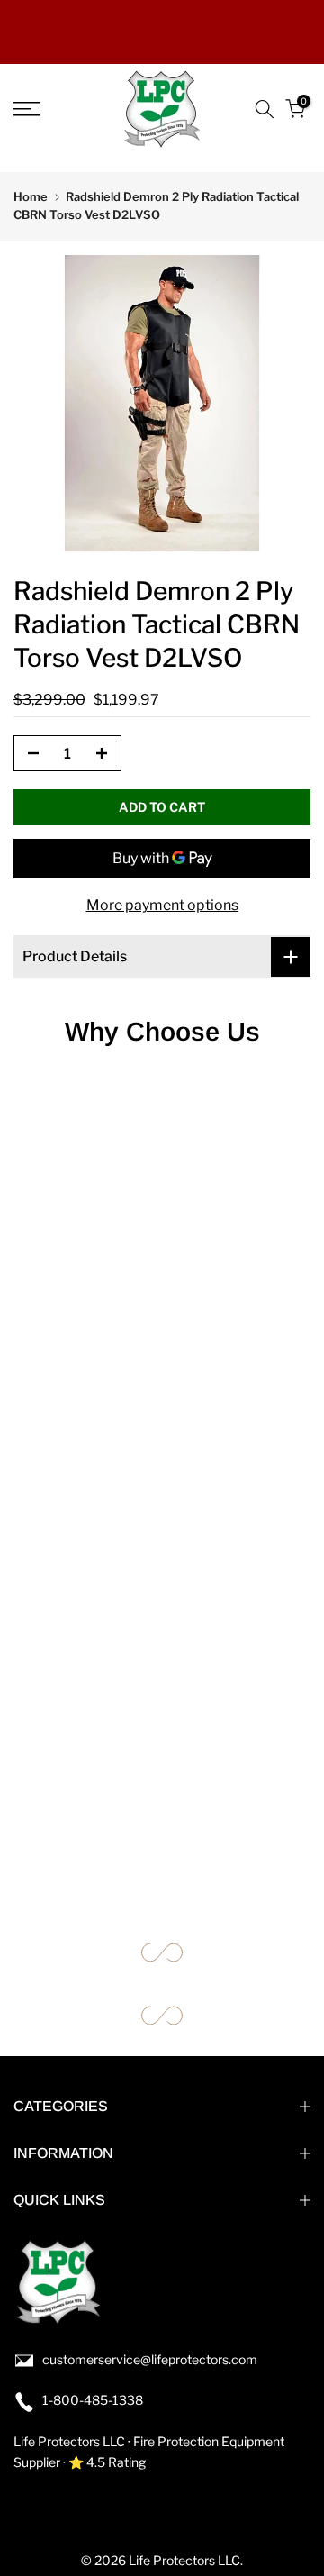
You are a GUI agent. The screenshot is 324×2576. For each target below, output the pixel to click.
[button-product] (28, 754)
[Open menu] (45, 109)
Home (31, 196)
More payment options (162, 905)
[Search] (265, 109)
